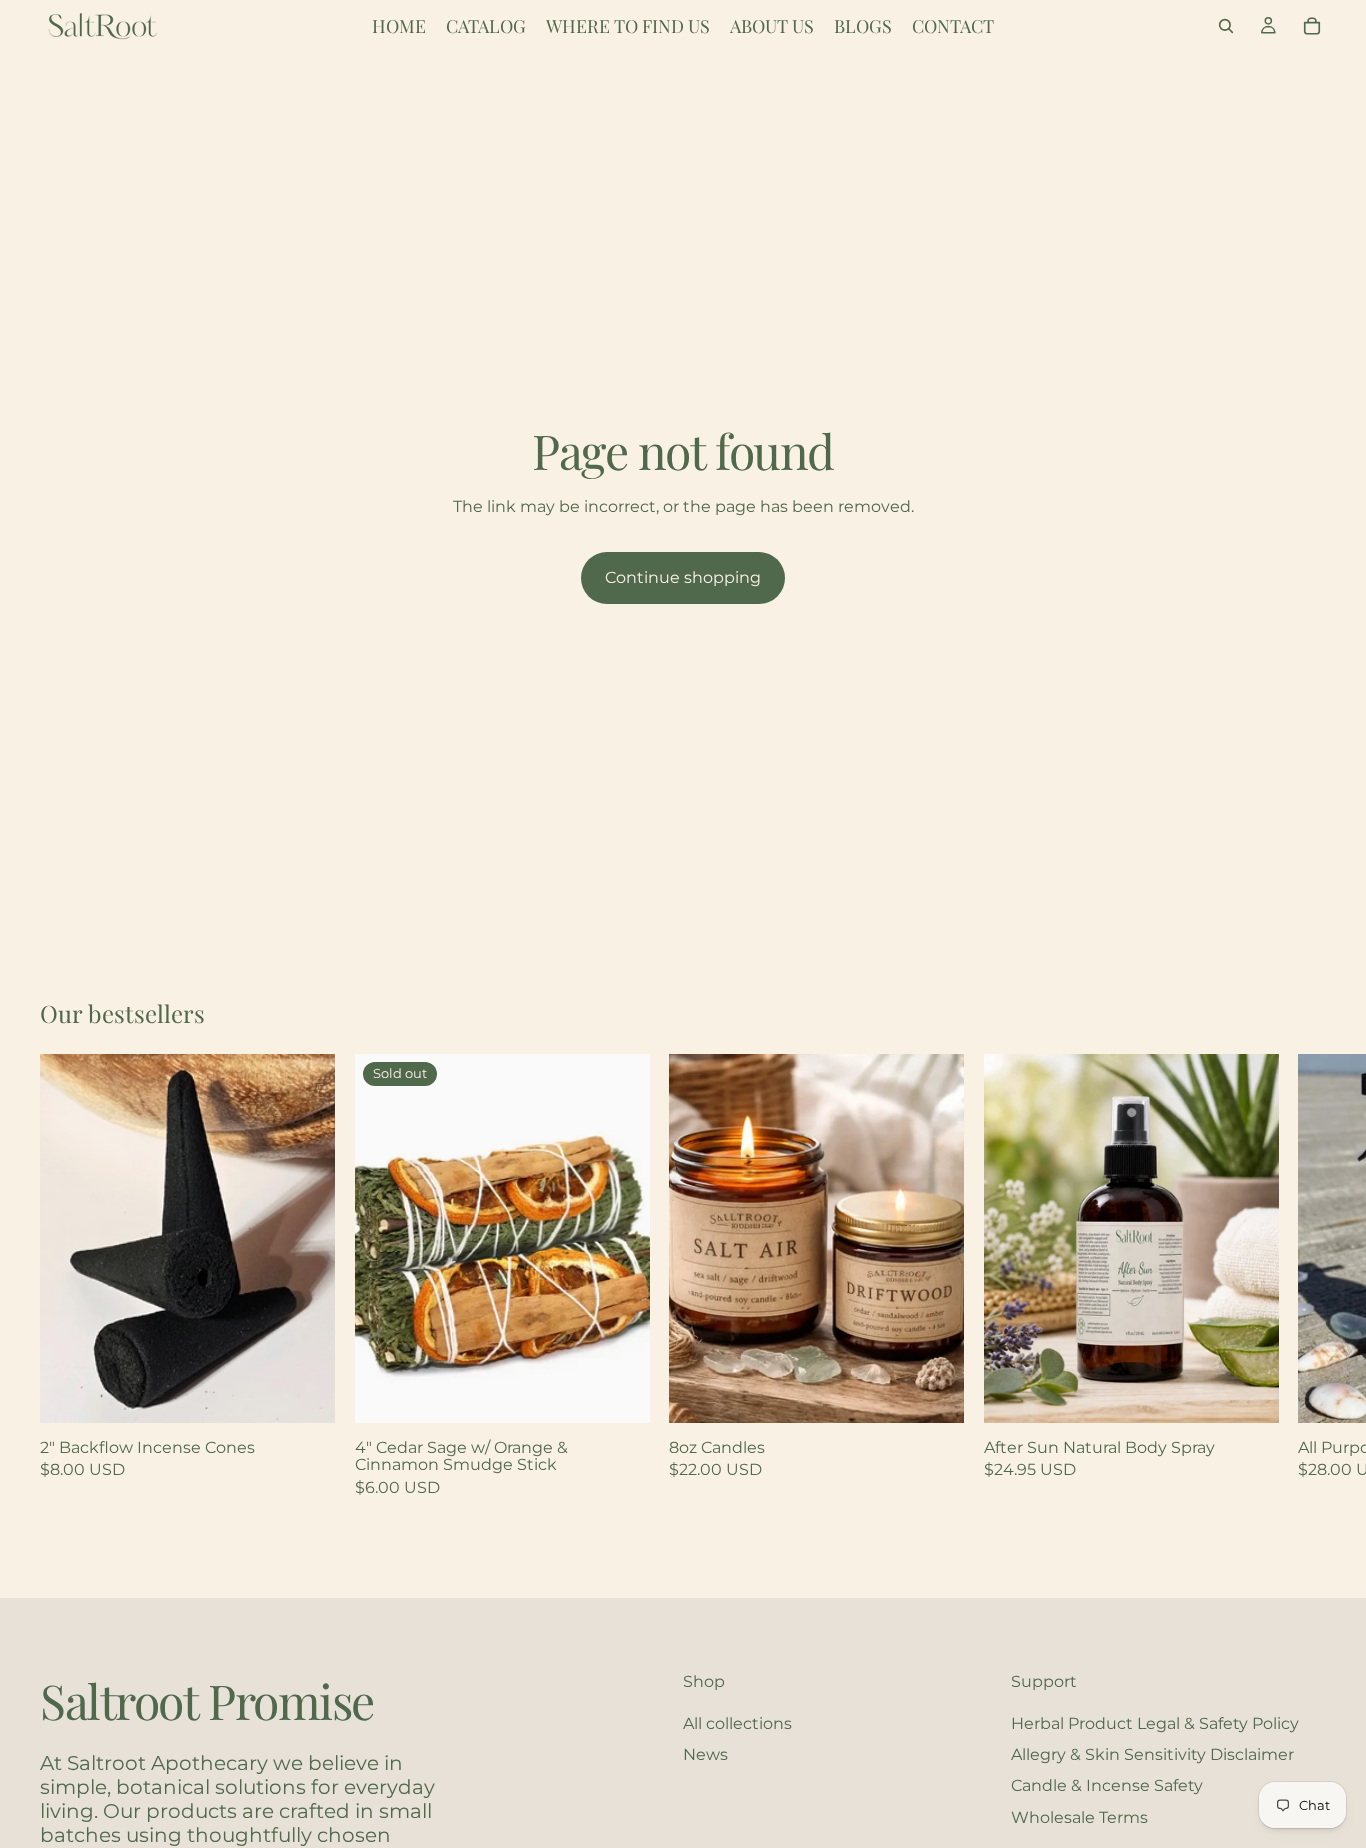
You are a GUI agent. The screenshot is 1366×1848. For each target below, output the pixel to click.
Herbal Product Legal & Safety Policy (1155, 1722)
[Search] (1226, 26)
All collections (737, 1722)
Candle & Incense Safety (1107, 1785)
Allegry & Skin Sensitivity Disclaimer (1152, 1754)
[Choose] (304, 1392)
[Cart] (1312, 26)
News (705, 1754)
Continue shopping (683, 577)
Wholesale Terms (1079, 1816)
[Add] (1247, 1392)
